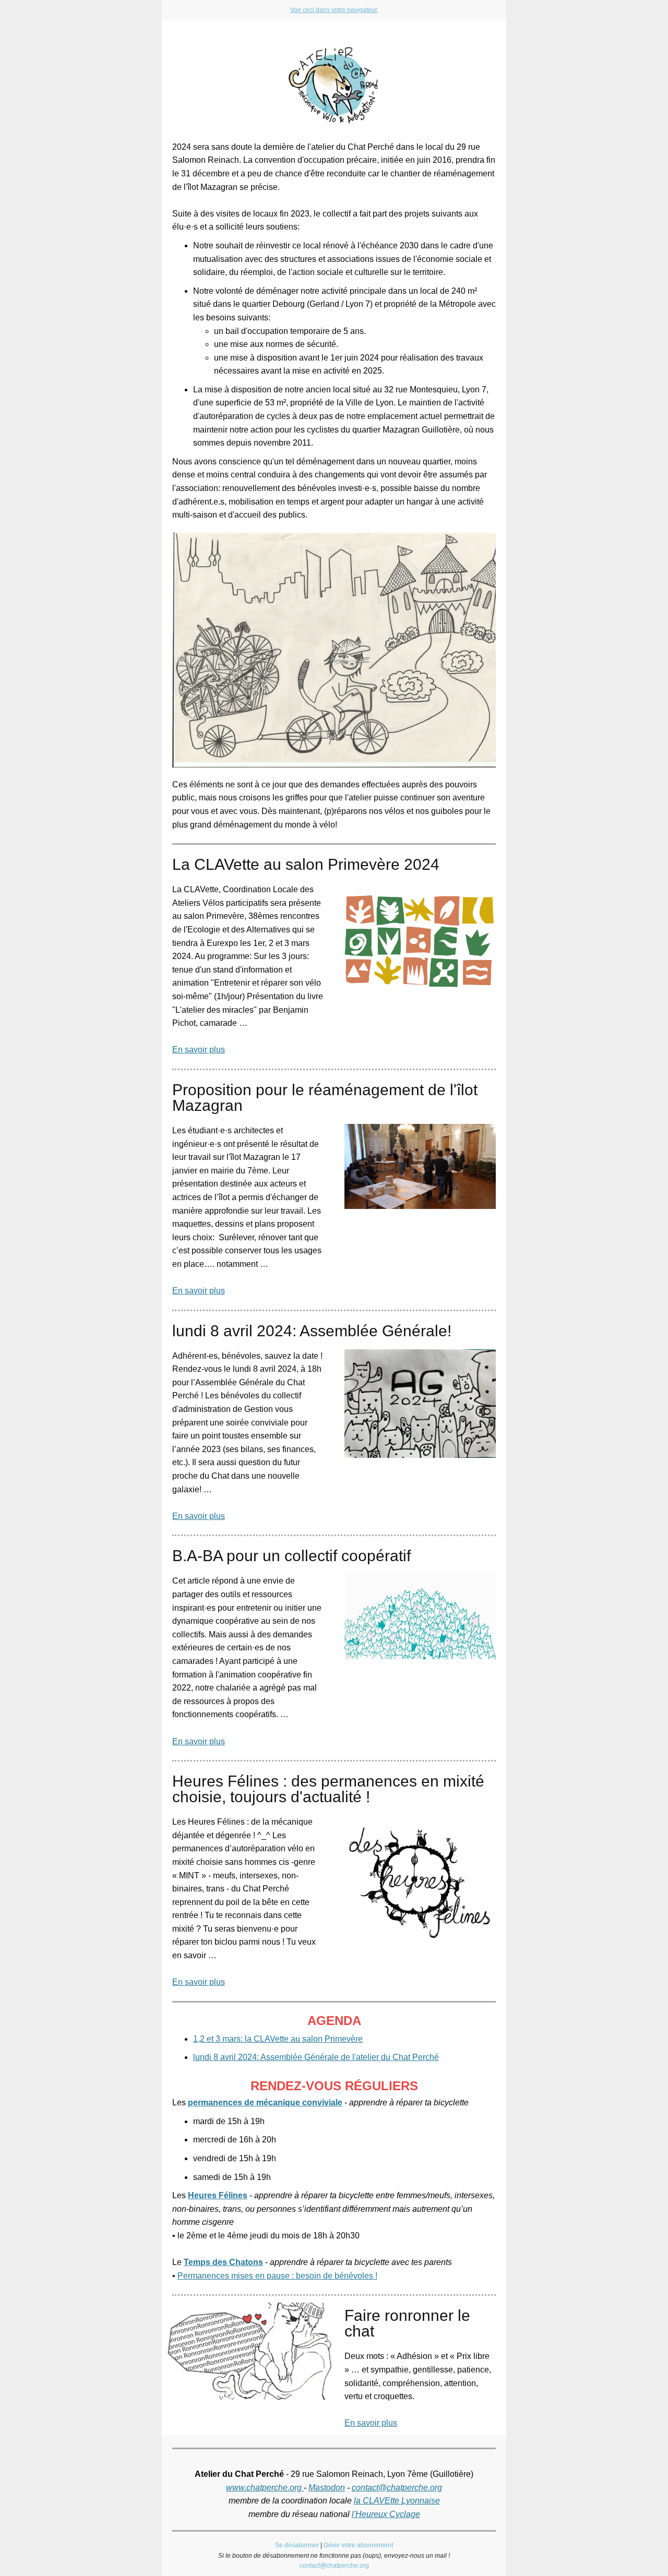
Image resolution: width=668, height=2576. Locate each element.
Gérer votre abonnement (358, 2545)
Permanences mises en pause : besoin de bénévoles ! (277, 2276)
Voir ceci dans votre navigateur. (334, 10)
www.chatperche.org (265, 2488)
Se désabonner (297, 2545)
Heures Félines (218, 2195)
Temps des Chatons (223, 2262)
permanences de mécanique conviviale (265, 2102)
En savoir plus (199, 1050)
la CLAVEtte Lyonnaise (397, 2501)
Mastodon (327, 2488)
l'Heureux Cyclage (386, 2514)
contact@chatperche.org (397, 2488)
